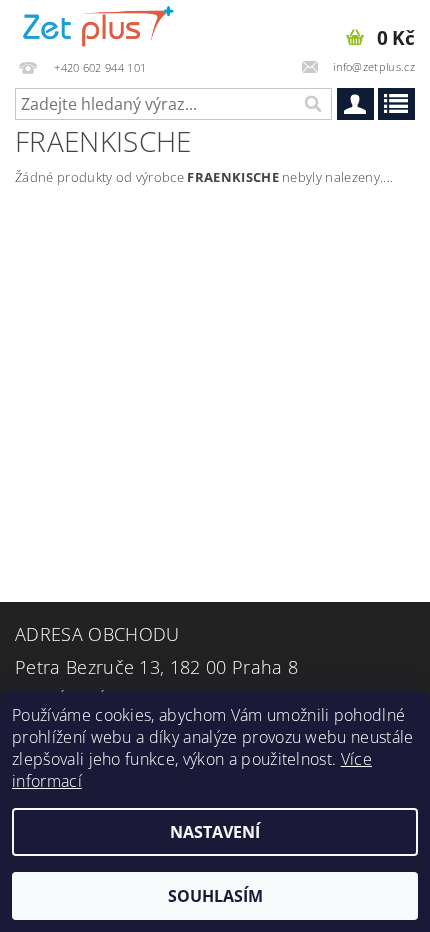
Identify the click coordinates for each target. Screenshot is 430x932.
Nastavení (215, 832)
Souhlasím (215, 896)
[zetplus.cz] (99, 26)
